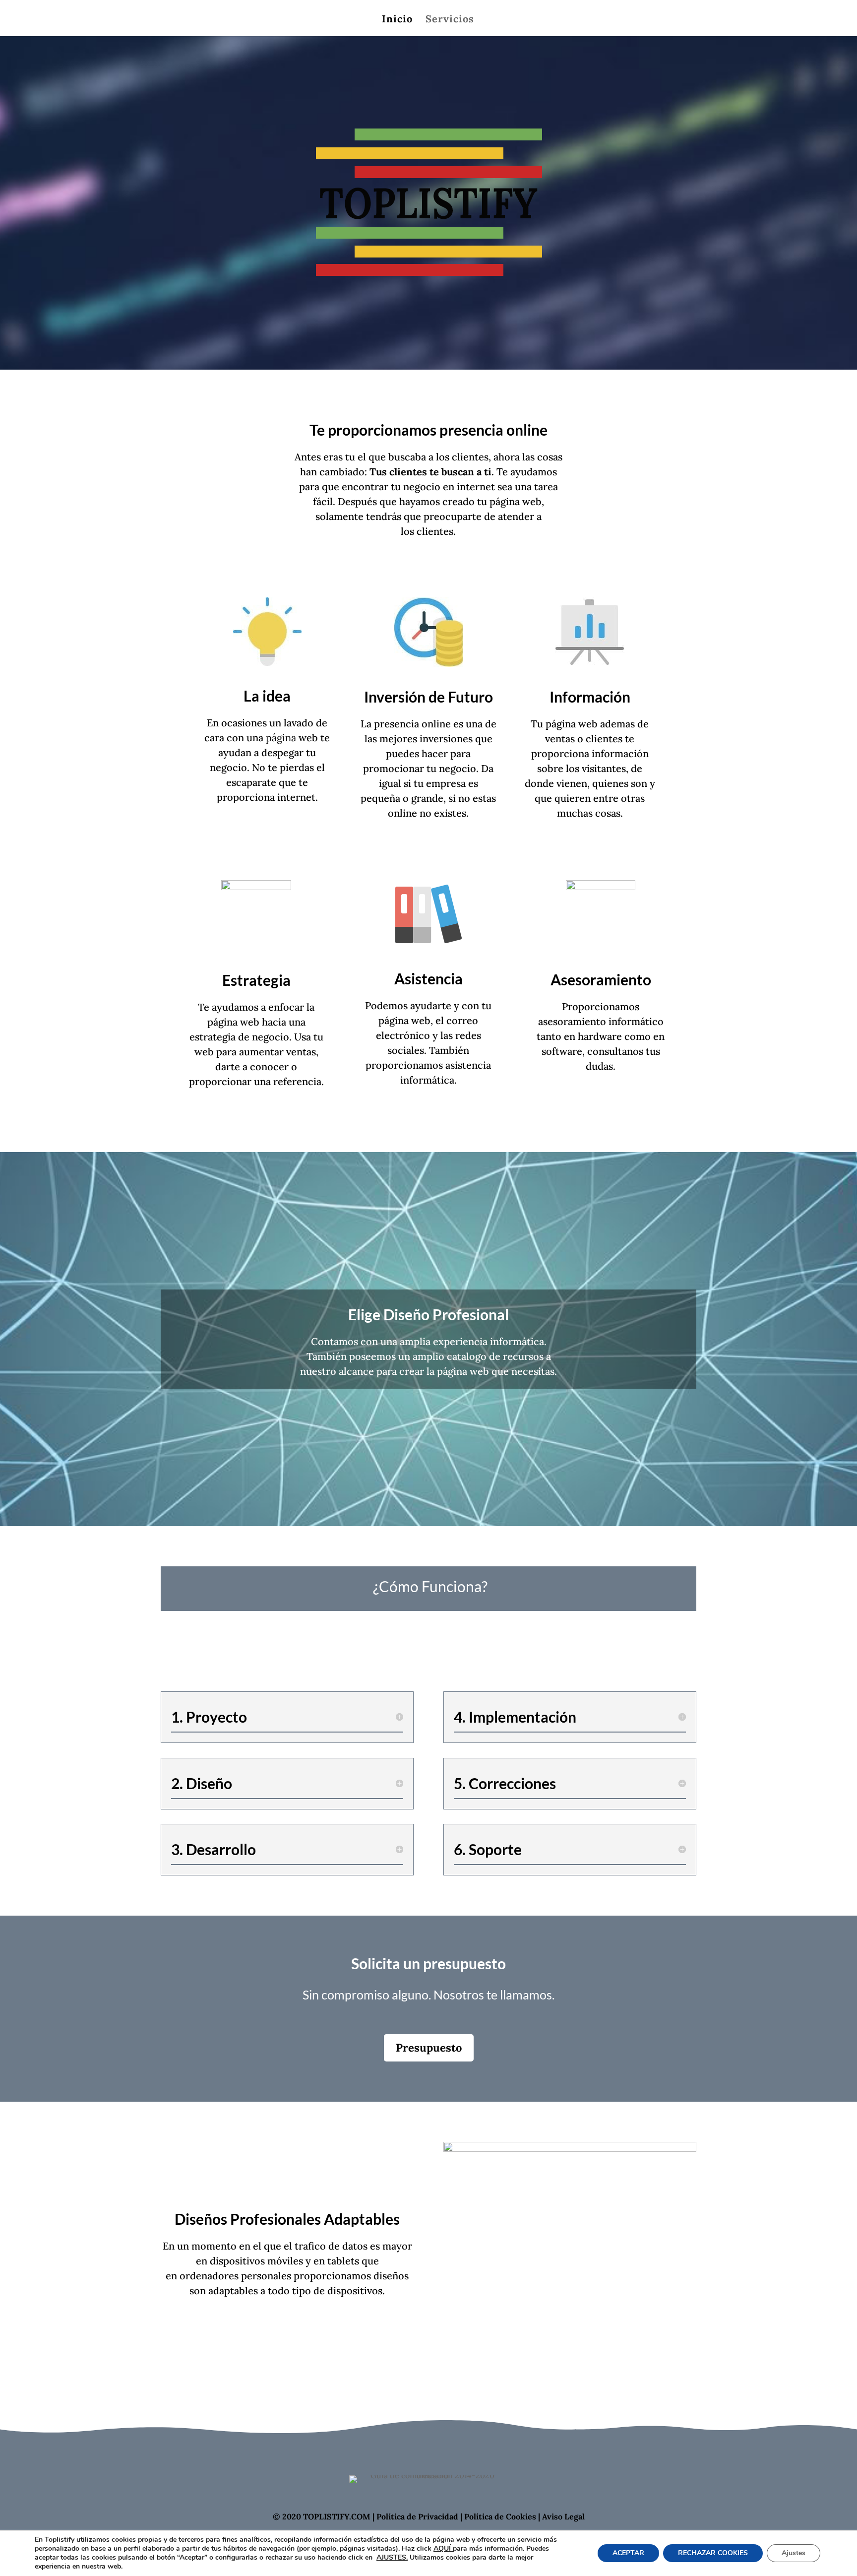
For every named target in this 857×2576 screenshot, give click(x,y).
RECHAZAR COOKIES (713, 2553)
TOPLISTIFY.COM (337, 2516)
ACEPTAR (628, 2553)
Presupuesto (429, 2048)
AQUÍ (443, 2548)
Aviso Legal (563, 2516)
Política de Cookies (500, 2516)
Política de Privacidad (417, 2516)
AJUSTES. (392, 2558)
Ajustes (794, 2553)
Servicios (450, 20)
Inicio (397, 20)
